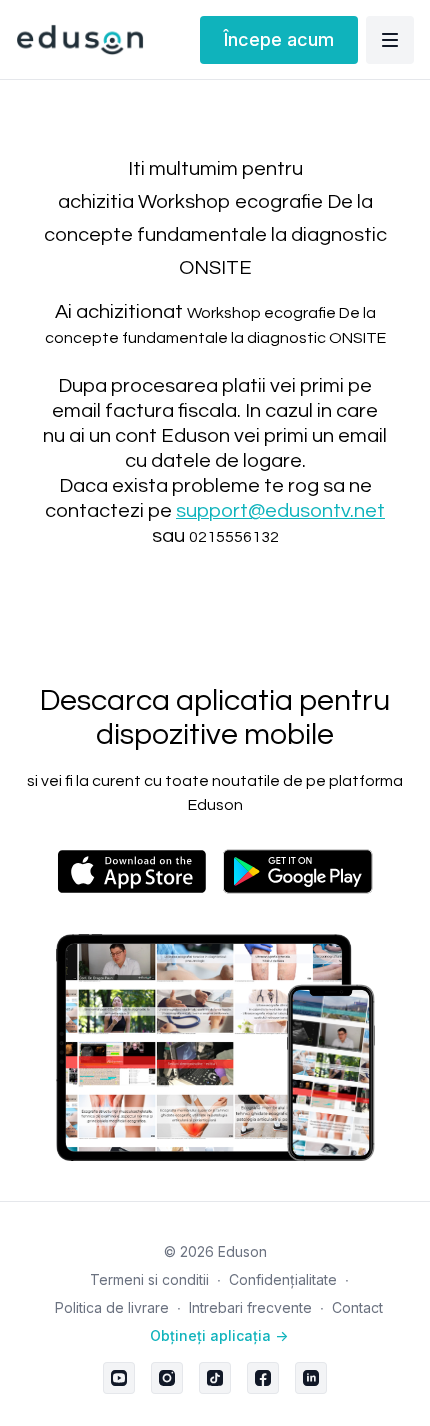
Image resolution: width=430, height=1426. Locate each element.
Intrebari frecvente (250, 1307)
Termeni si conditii (149, 1279)
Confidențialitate (283, 1279)
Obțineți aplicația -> (219, 1335)
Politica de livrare (112, 1307)
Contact (357, 1307)
